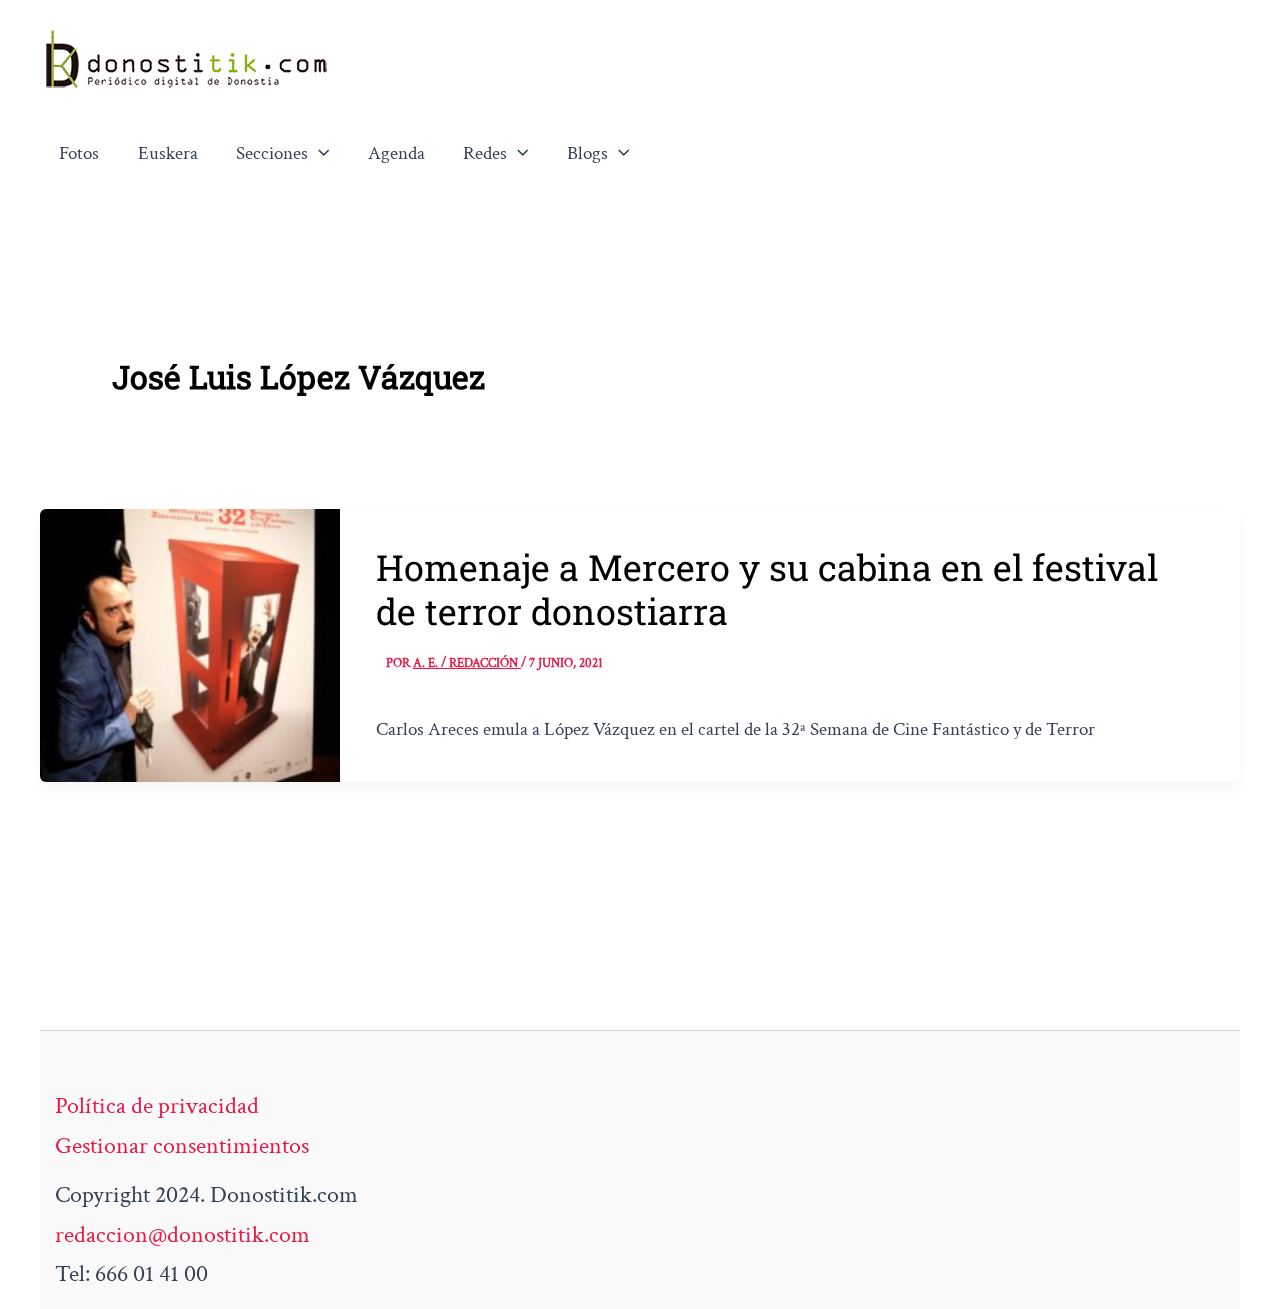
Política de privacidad (157, 1105)
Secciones (272, 153)
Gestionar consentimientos (182, 1145)
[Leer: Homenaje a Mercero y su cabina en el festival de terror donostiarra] (190, 642)
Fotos (79, 153)
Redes (485, 153)
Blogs (587, 153)
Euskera (168, 153)
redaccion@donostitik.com (182, 1234)
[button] (319, 154)
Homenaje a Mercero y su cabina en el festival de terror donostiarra (767, 589)
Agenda (396, 153)
